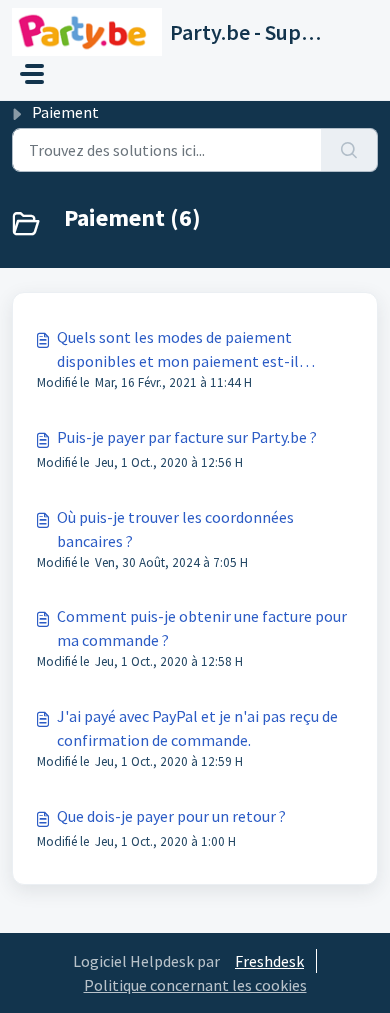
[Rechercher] (349, 150)
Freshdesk (269, 961)
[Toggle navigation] (32, 74)
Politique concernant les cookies (195, 985)
